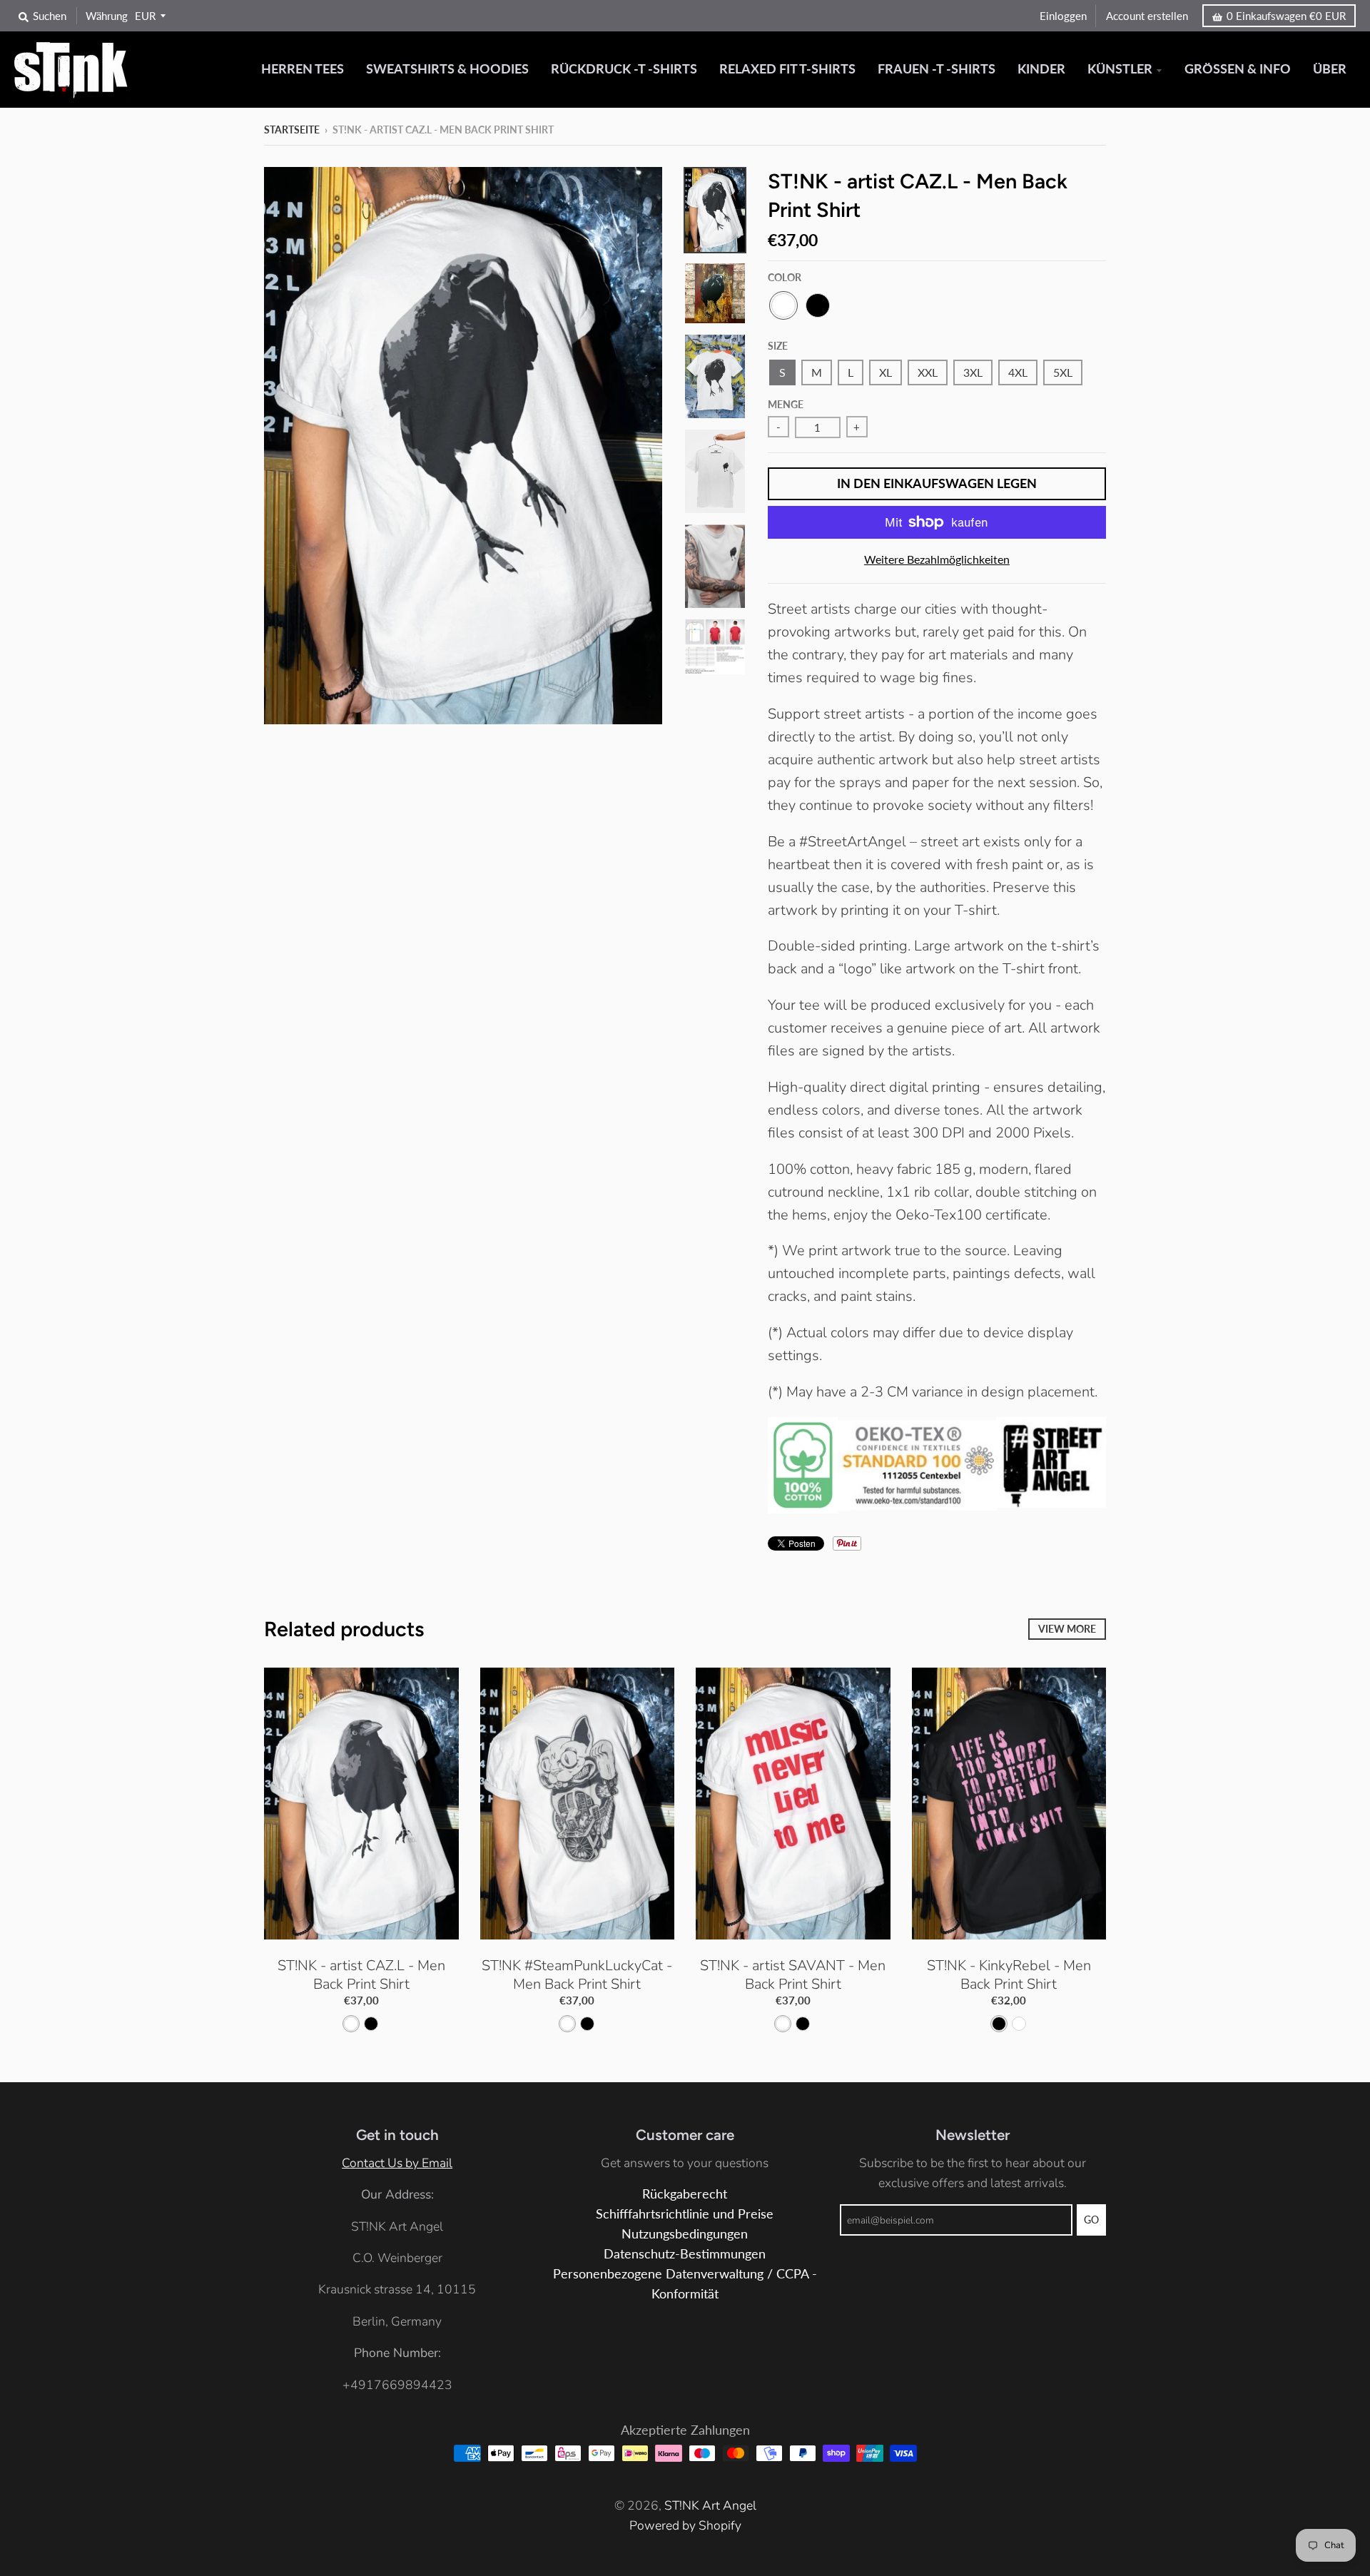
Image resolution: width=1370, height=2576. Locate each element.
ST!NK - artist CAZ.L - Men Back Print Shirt (361, 1975)
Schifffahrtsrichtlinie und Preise (685, 2214)
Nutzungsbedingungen (685, 2234)
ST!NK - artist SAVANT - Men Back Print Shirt (793, 1975)
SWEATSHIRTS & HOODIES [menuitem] (447, 69)
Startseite (292, 130)
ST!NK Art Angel (710, 2505)
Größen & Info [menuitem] (1238, 69)
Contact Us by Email (397, 2163)
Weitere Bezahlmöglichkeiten (937, 559)
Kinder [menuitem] (1041, 69)
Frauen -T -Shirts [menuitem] (937, 69)
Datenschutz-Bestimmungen (685, 2254)
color (785, 277)
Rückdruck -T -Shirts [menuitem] (624, 69)
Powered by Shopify (685, 2525)
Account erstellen (1147, 16)
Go (1091, 2220)
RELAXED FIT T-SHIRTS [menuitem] (787, 69)
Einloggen (1063, 16)
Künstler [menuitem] (1120, 69)
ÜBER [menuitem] (1330, 69)
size (778, 346)
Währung (107, 16)
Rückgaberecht (685, 2194)
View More (1067, 1629)
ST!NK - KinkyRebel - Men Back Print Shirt (1009, 1975)
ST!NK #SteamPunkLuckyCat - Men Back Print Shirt (577, 1975)
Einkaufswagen (1286, 16)
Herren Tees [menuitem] (303, 69)
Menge (786, 404)
